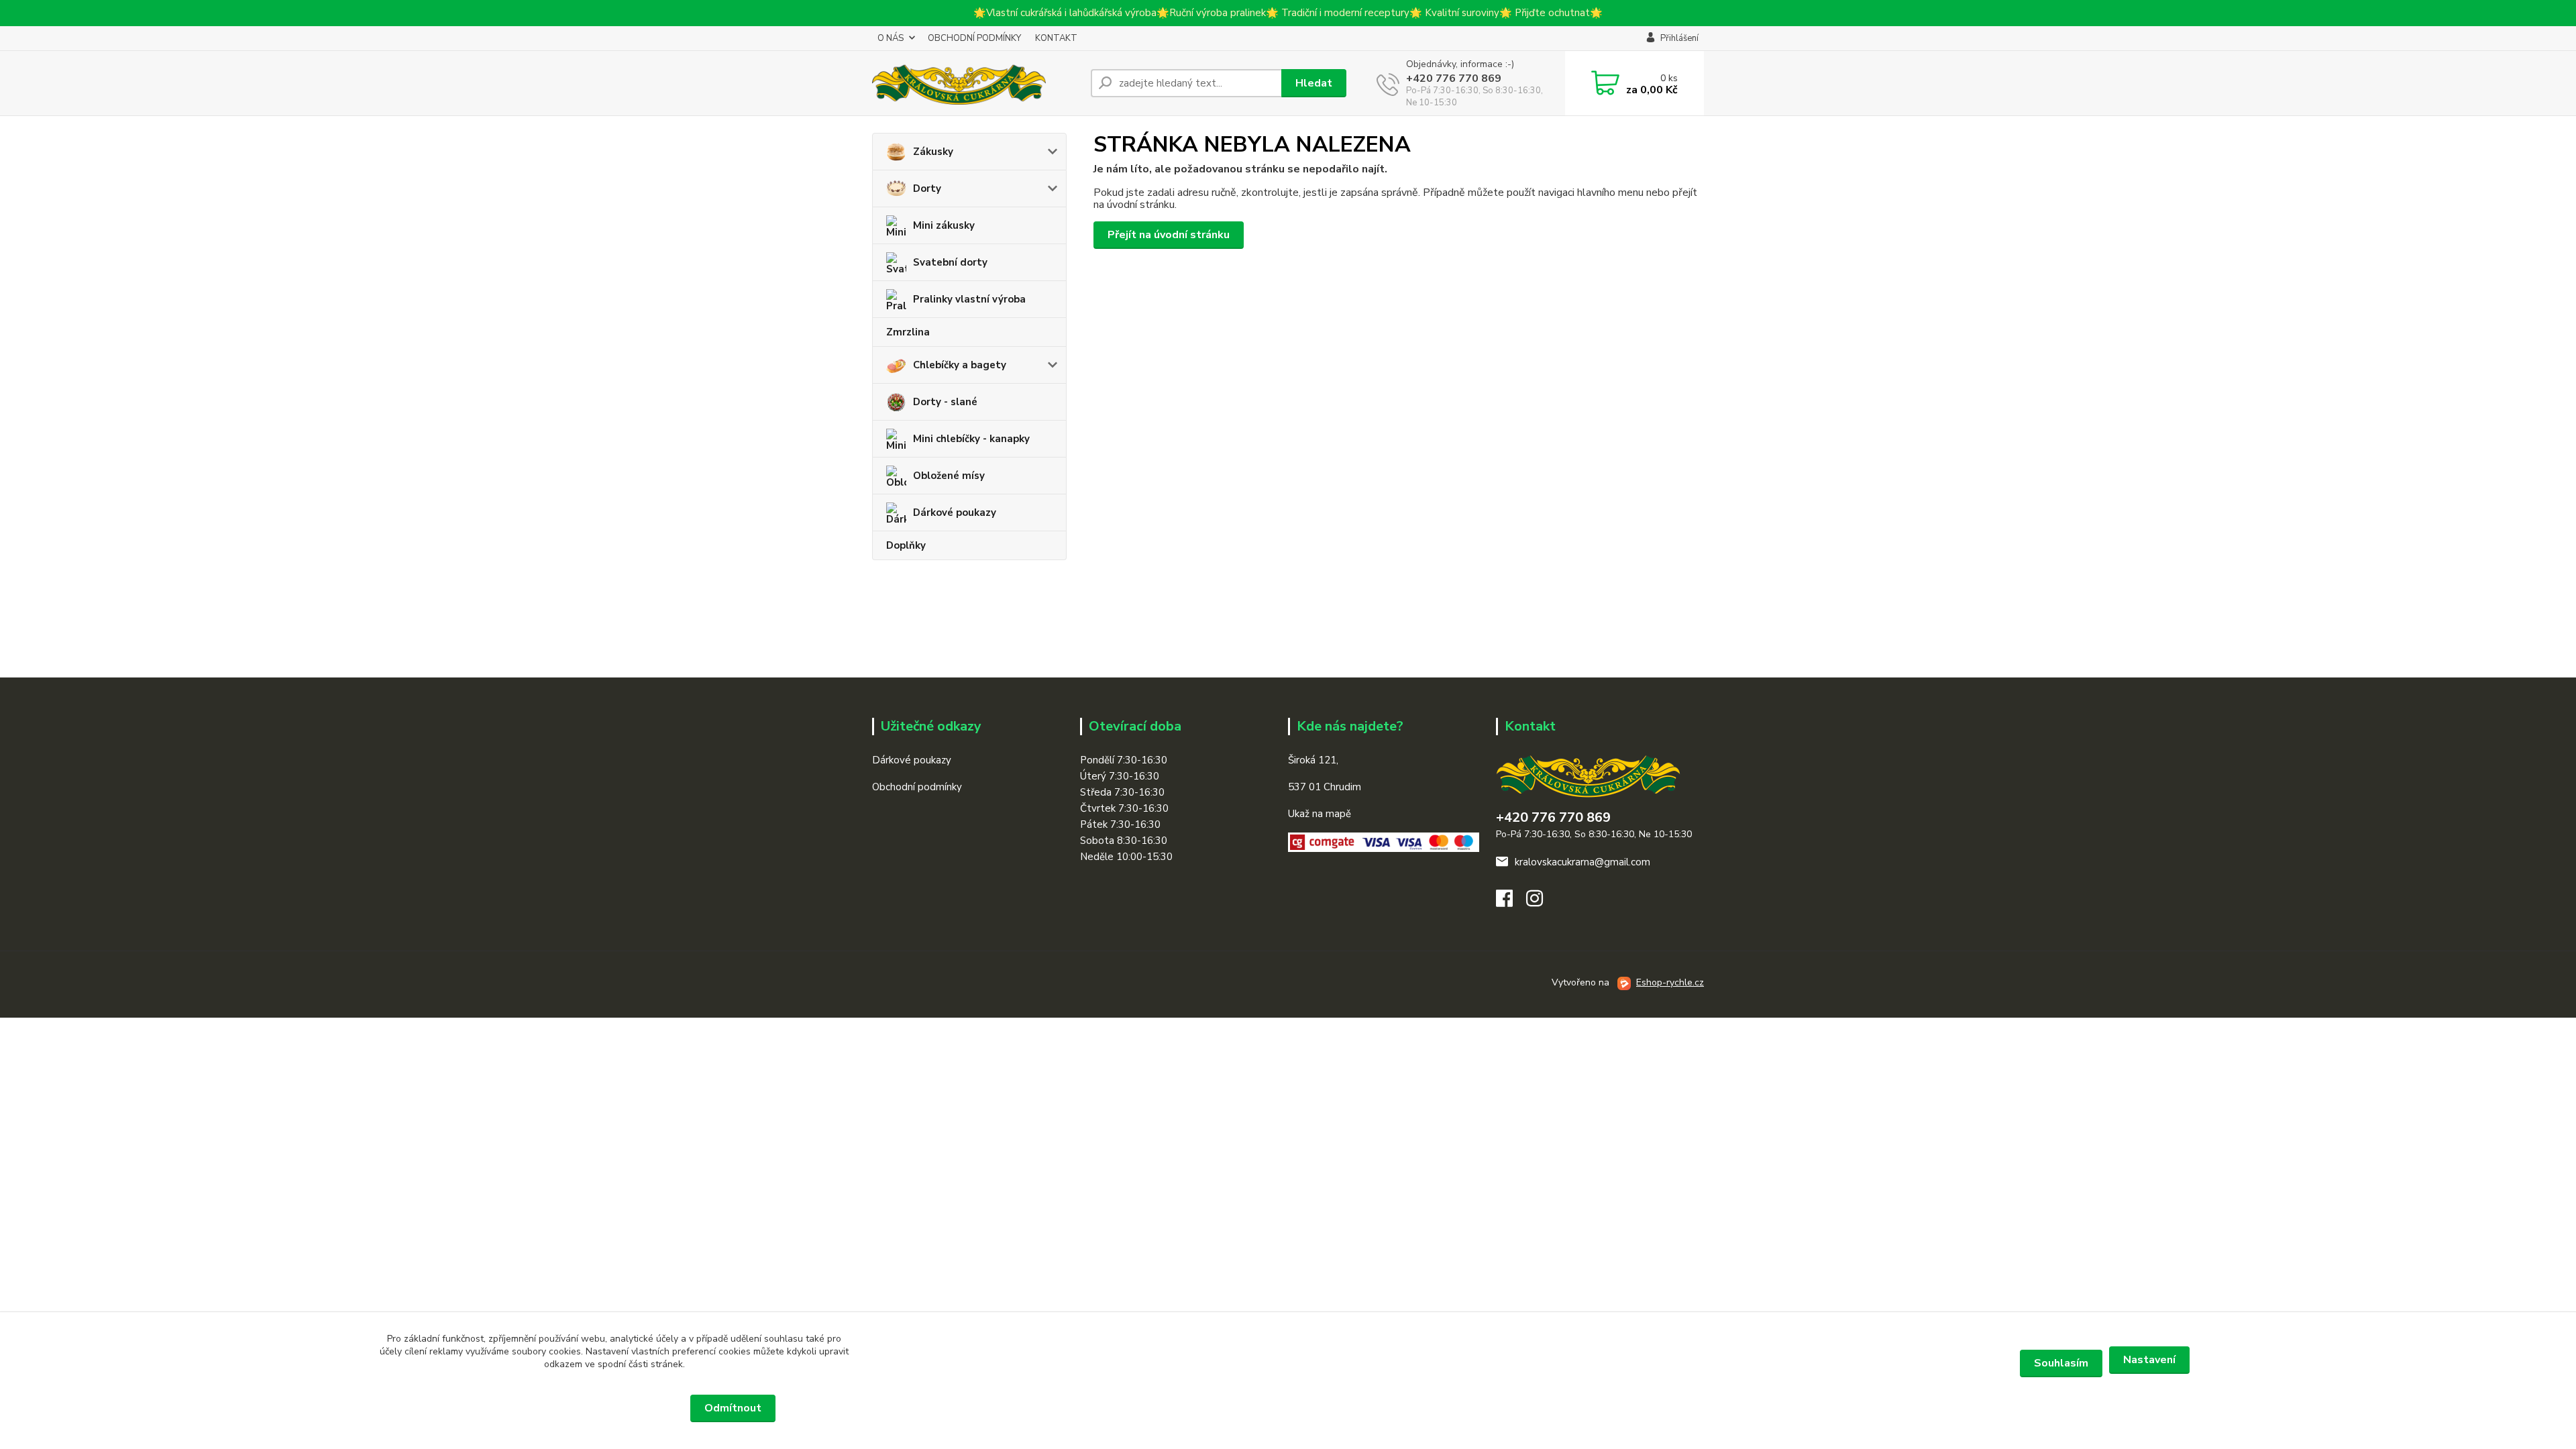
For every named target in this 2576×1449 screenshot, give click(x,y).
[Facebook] (1511, 902)
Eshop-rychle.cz (1670, 982)
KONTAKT (1056, 38)
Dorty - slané (945, 402)
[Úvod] (976, 83)
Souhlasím (2061, 1363)
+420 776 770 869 (1454, 78)
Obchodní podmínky (917, 787)
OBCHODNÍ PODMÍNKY (974, 38)
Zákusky (933, 152)
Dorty (927, 189)
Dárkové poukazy (955, 513)
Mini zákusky (944, 225)
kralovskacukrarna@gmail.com (1582, 862)
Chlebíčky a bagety (960, 365)
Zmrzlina (908, 332)
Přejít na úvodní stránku (1169, 235)
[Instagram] (1541, 902)
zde (1288, 1408)
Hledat (1314, 83)
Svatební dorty (950, 262)
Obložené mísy (949, 476)
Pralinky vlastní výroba (969, 299)
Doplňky (906, 545)
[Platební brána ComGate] (1384, 841)
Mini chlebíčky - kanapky (971, 439)
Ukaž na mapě (1320, 814)
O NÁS (891, 38)
